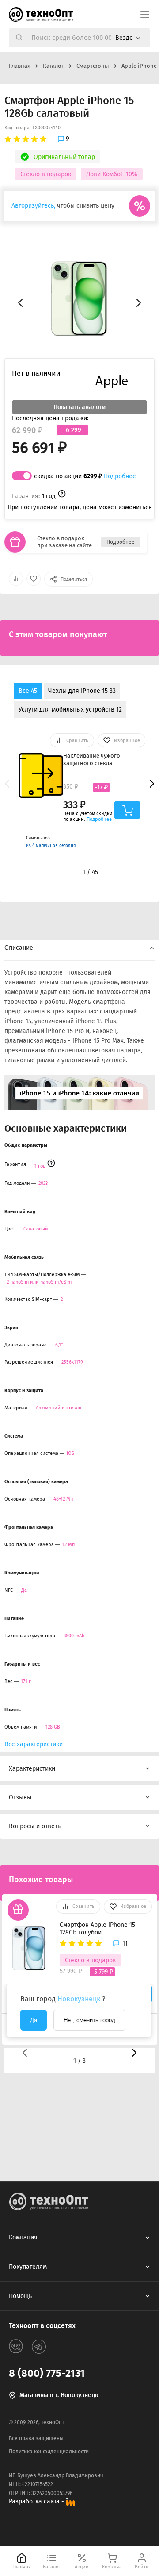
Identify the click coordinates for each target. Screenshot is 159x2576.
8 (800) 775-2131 (47, 2373)
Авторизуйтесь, (33, 206)
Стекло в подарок (46, 174)
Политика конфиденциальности (49, 2452)
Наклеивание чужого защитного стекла (92, 759)
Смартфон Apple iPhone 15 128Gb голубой (97, 1929)
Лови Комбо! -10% (112, 174)
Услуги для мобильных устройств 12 (70, 710)
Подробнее (120, 476)
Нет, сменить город (89, 2020)
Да (34, 2020)
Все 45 (28, 691)
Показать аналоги (79, 407)
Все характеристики (34, 1744)
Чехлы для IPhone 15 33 (82, 691)
